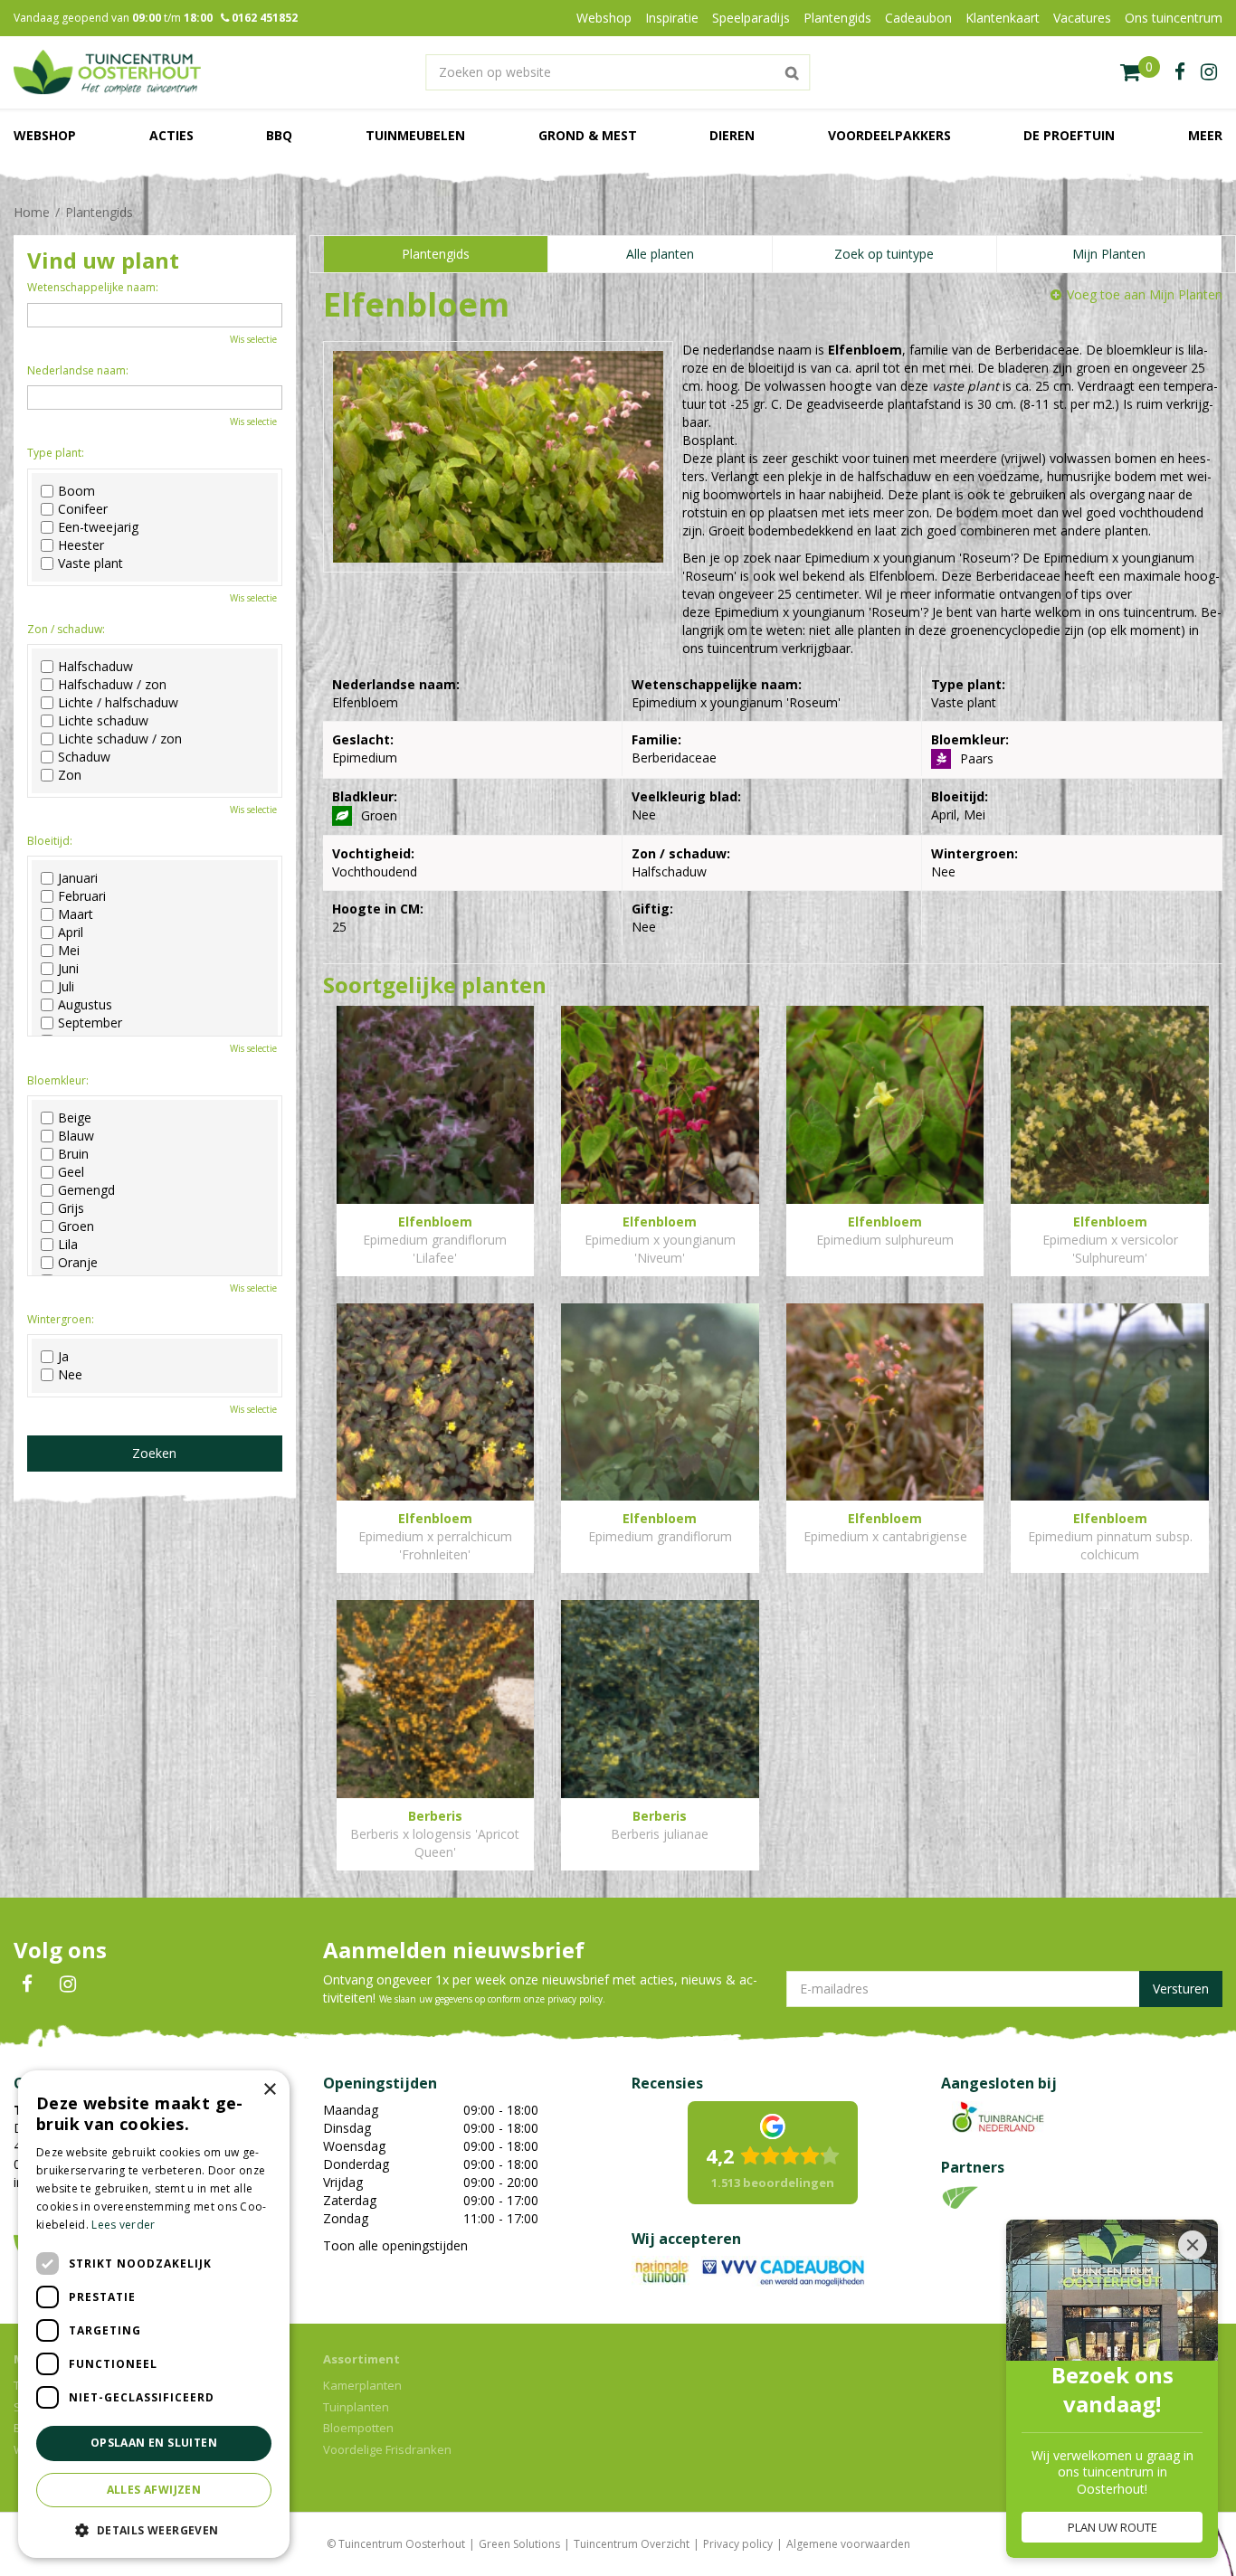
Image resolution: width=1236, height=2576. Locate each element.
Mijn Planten (1109, 254)
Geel (71, 1172)
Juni (68, 969)
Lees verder (123, 2225)
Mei (69, 951)
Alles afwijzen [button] (154, 2490)
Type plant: (56, 453)
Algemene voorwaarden (848, 2544)
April (71, 933)
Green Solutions (519, 2544)
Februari (82, 896)
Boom (76, 491)
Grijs (71, 1208)
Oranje (78, 1263)
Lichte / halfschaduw (118, 703)
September (90, 1023)
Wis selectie (253, 339)
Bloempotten (358, 2428)
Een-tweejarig (98, 527)
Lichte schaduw (103, 721)
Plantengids (436, 254)
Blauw (76, 1136)
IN (68, 1984)
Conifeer (83, 509)
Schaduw (84, 757)
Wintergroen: (61, 1319)
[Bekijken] (1140, 72)
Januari (78, 878)
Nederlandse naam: (78, 370)
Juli (66, 987)
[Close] (1193, 2245)
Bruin (73, 1154)
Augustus (85, 1005)
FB (27, 1984)
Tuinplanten (356, 2407)
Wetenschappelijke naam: (93, 287)
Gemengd (86, 1190)
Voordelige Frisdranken (387, 2449)
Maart (76, 914)
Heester (81, 545)
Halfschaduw (95, 667)
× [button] (269, 2090)
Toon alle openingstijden (395, 2245)
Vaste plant (90, 563)
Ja (63, 1357)
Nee (70, 1375)
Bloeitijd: (50, 841)
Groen (76, 1226)
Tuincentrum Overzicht (632, 2544)
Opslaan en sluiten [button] (154, 2443)
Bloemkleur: (58, 1080)
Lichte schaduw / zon (120, 739)
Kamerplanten (362, 2385)
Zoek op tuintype (884, 254)
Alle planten (660, 254)
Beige (75, 1118)
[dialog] (154, 2314)
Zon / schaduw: (66, 629)
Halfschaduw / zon (112, 685)
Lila (68, 1245)
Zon (70, 775)
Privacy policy (738, 2544)
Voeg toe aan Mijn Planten (1145, 294)
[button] (154, 2529)
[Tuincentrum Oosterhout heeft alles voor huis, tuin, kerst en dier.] (107, 72)
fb (1180, 72)
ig (1209, 72)
